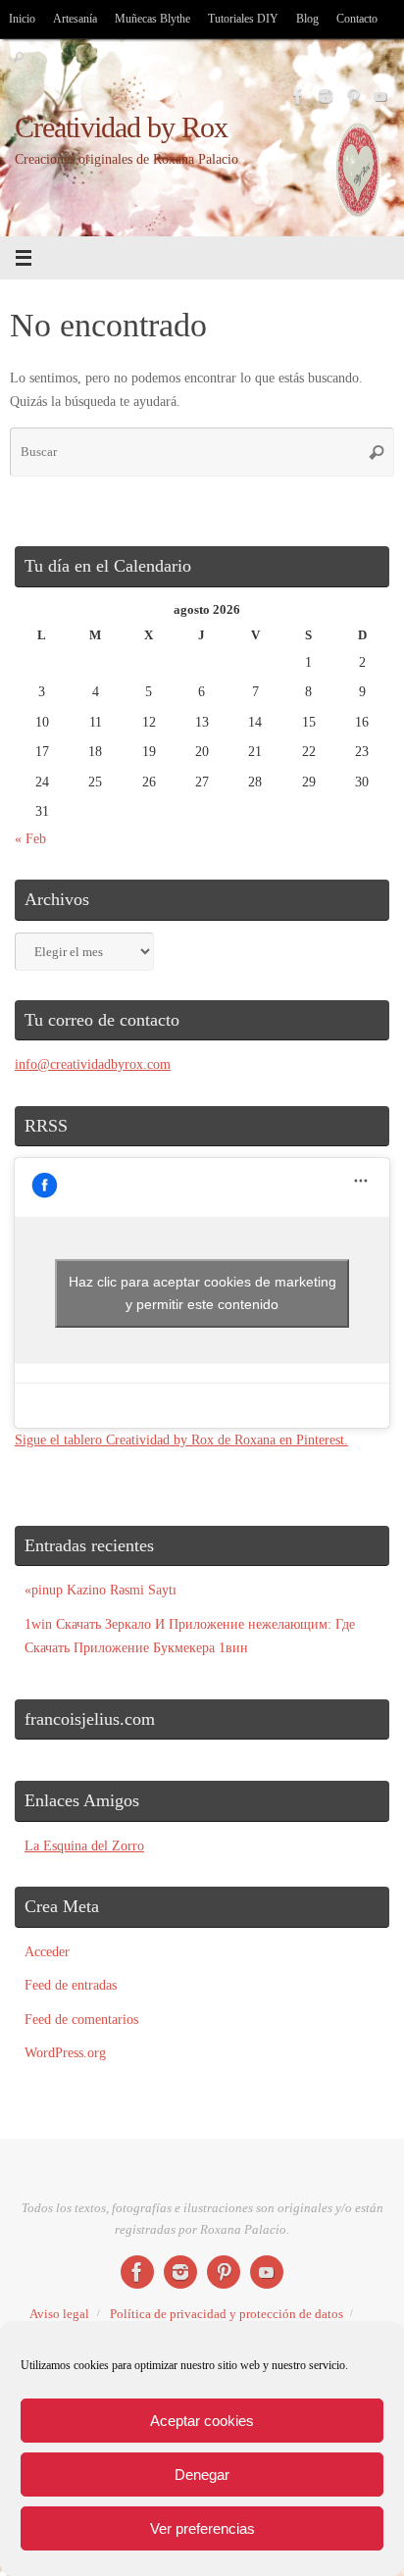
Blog (307, 19)
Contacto (357, 19)
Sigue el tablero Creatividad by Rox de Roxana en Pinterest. (181, 1440)
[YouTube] (380, 96)
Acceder (47, 1951)
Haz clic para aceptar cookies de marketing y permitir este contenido (202, 1293)
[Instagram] (326, 96)
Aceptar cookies (202, 2421)
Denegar (202, 2475)
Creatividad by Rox (122, 128)
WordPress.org (65, 2052)
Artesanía (75, 19)
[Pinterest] (353, 96)
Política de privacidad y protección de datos (227, 2314)
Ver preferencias (202, 2528)
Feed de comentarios (81, 2019)
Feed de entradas (71, 1985)
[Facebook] (298, 96)
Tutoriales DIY (243, 19)
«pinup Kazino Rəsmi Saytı (101, 1590)
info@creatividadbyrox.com (93, 1064)
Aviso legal (59, 2314)
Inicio (22, 19)
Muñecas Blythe (152, 19)
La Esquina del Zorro (84, 1845)
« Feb (30, 838)
